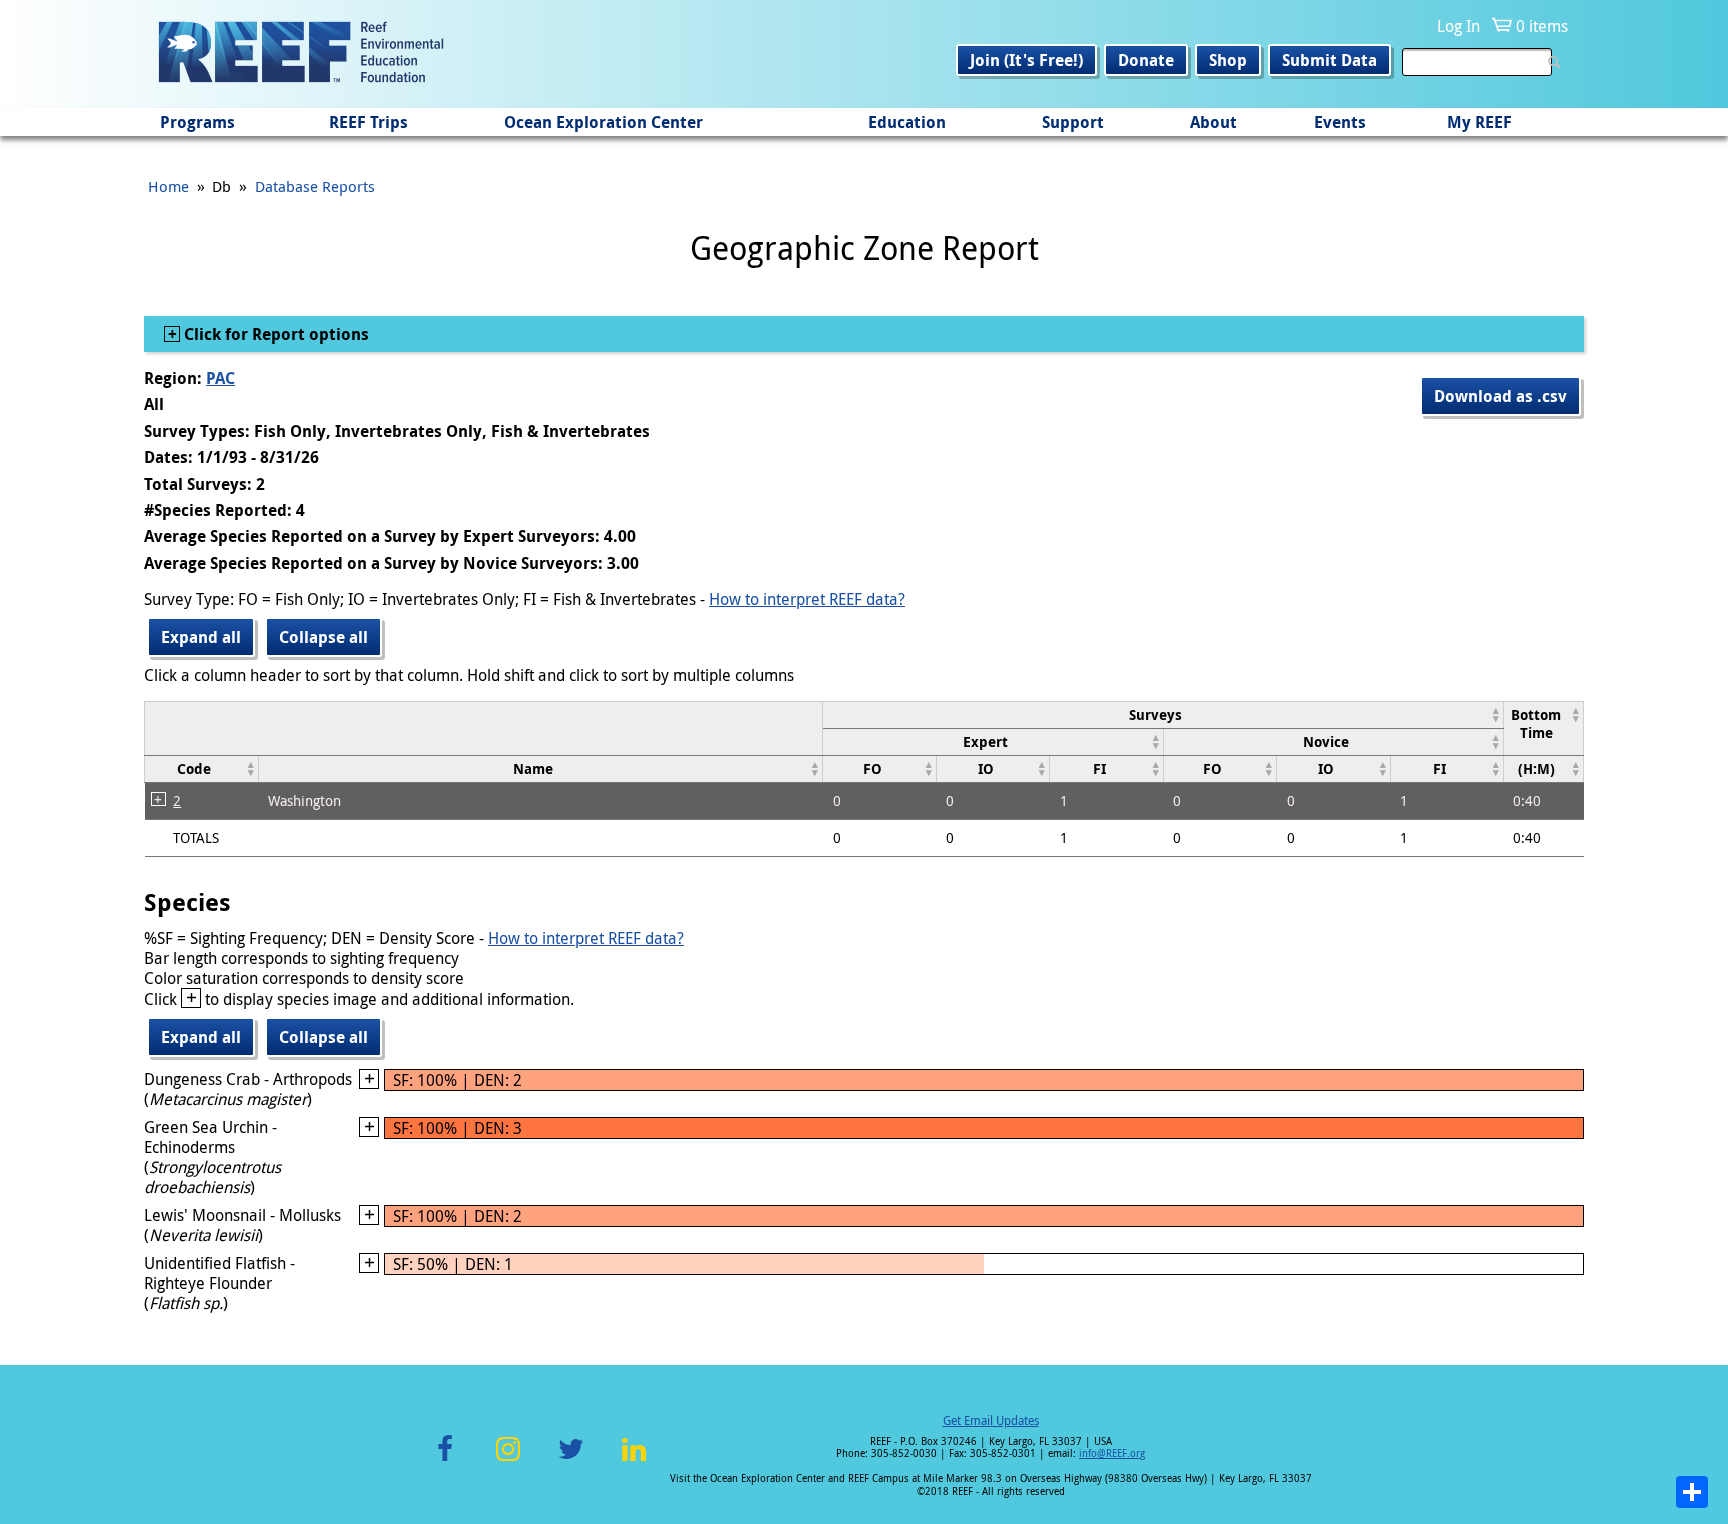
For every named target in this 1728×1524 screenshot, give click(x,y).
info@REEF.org (1112, 1453)
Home (168, 186)
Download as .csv (1500, 396)
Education (907, 122)
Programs (197, 122)
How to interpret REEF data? (807, 599)
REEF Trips (368, 122)
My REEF (1479, 122)
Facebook (445, 1460)
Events (1340, 122)
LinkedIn (633, 1460)
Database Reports (315, 186)
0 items (1542, 26)
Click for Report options (274, 334)
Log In (1458, 26)
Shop (1228, 60)
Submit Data (1329, 60)
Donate (1146, 60)
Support (1073, 122)
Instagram (508, 1460)
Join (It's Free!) (1026, 60)
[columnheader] (1163, 714)
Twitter (571, 1460)
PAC (220, 378)
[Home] (301, 54)
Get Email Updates (991, 1420)
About (1213, 122)
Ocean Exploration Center (603, 122)
